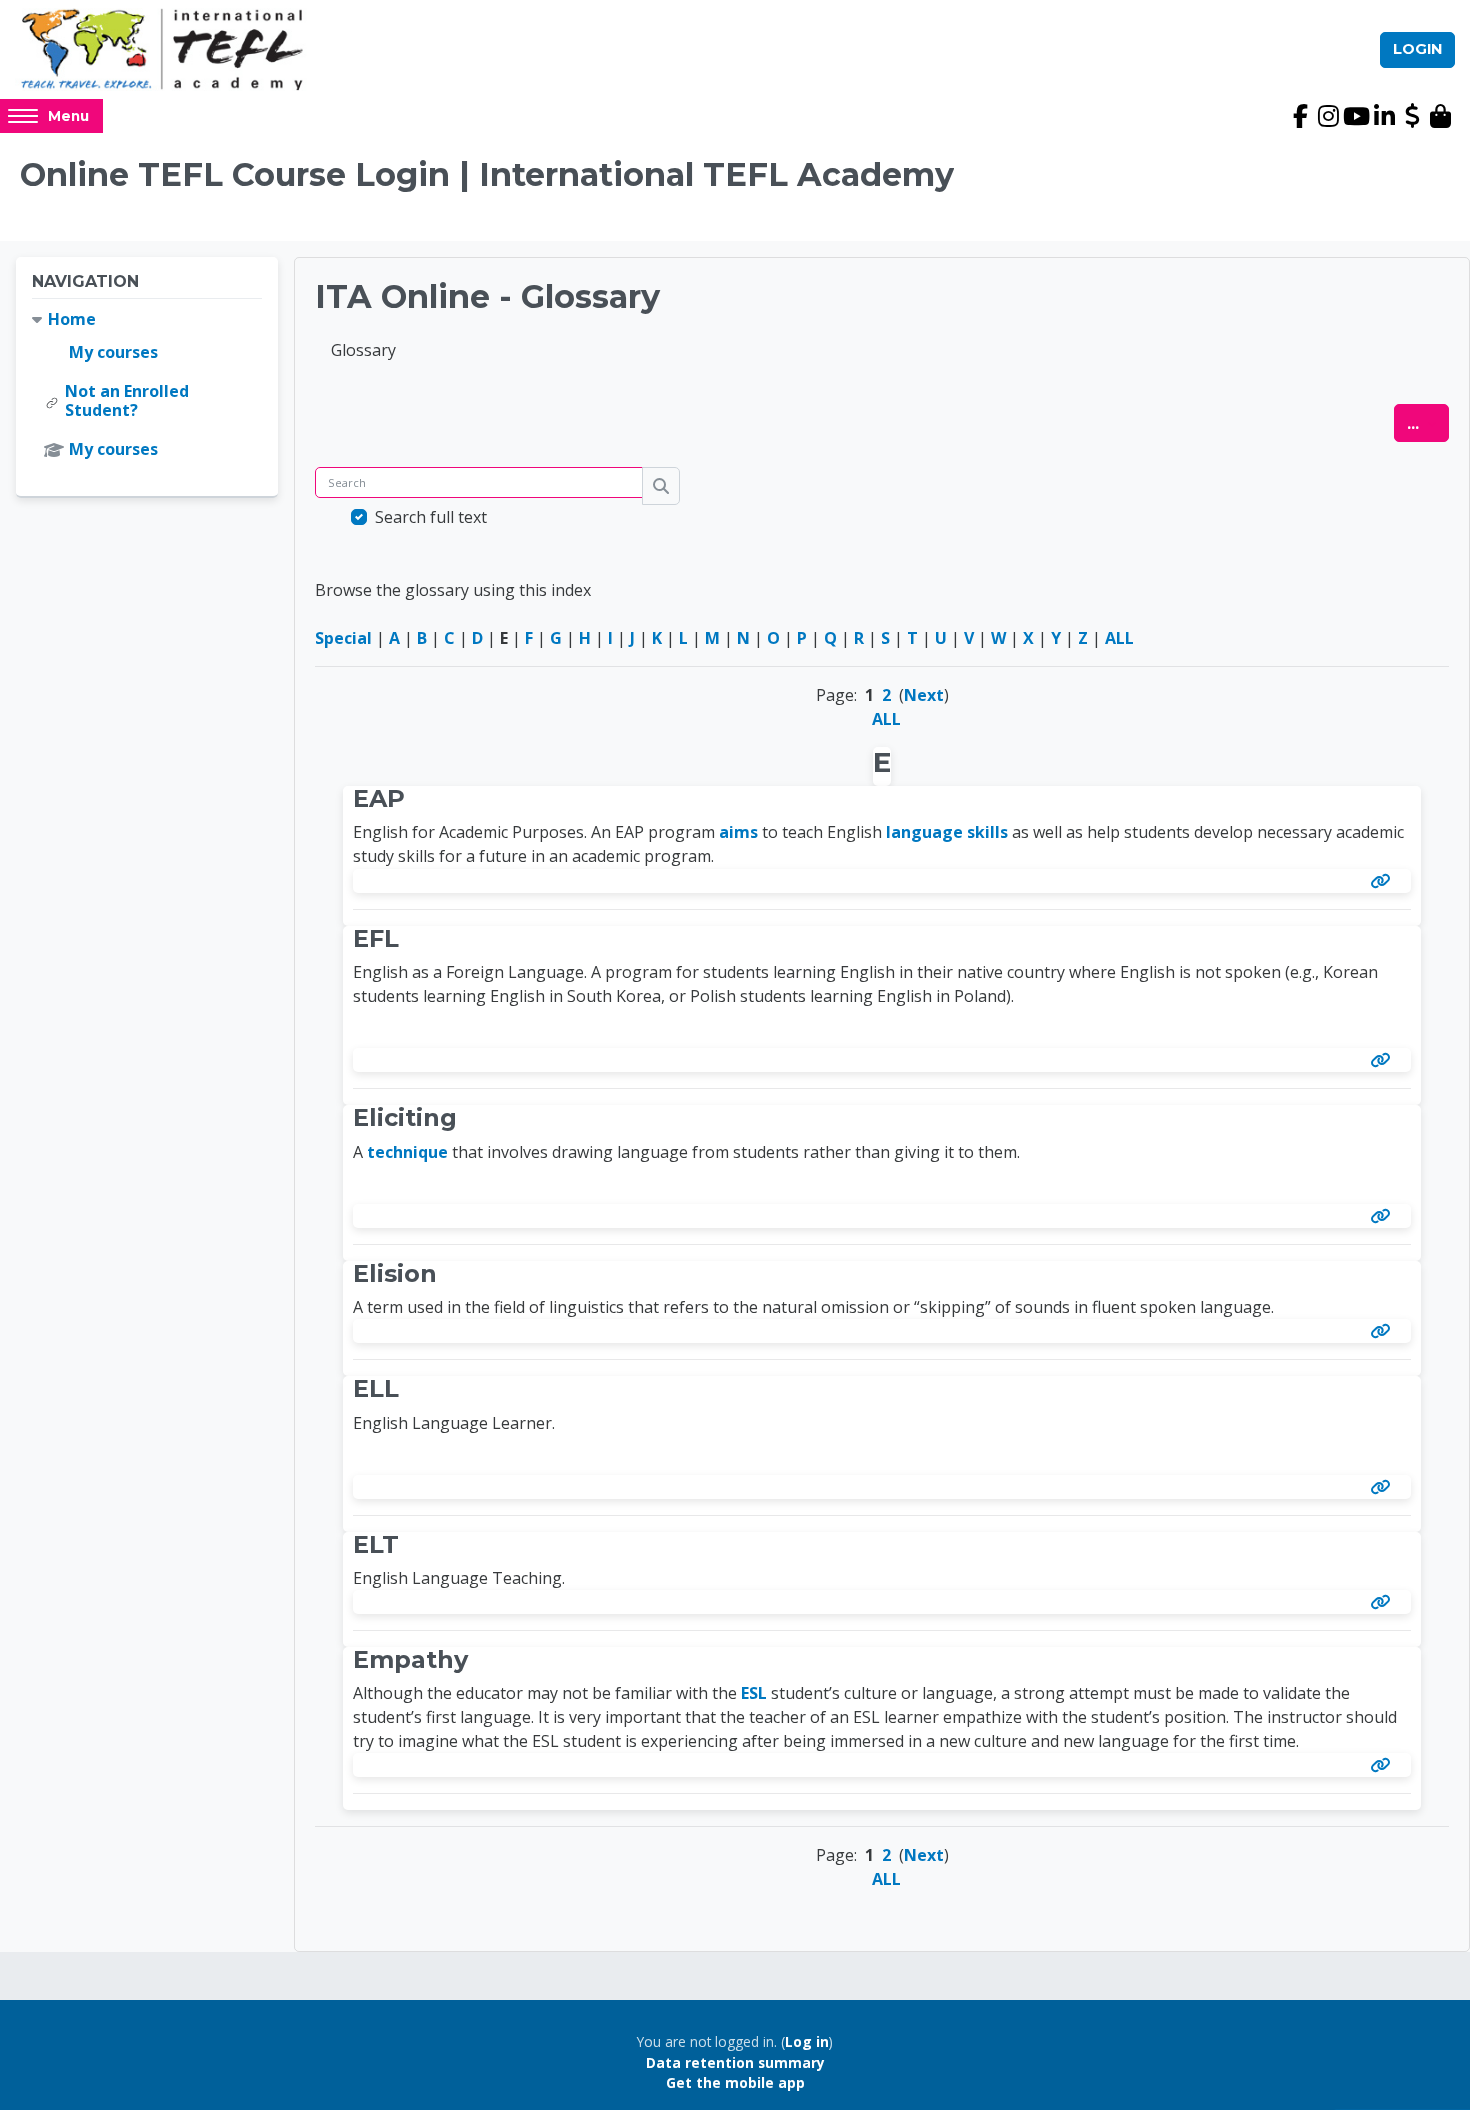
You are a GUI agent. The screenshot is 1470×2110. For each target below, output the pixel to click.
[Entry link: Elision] (1384, 1331)
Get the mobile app (735, 2082)
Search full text (431, 517)
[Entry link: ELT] (1384, 1602)
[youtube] (1356, 116)
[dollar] (1412, 116)
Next (924, 695)
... (1428, 422)
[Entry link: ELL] (1384, 1487)
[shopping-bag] (1440, 116)
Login (1417, 49)
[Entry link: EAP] (1384, 881)
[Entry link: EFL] (1384, 1060)
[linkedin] (1384, 116)
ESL (754, 1693)
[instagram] (1328, 116)
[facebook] (1300, 116)
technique (407, 1152)
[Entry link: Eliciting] (1384, 1216)
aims (738, 832)
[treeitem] (147, 385)
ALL (1119, 638)
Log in (807, 2041)
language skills (947, 832)
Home (72, 319)
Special (343, 638)
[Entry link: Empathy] (1384, 1765)
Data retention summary (735, 2062)
